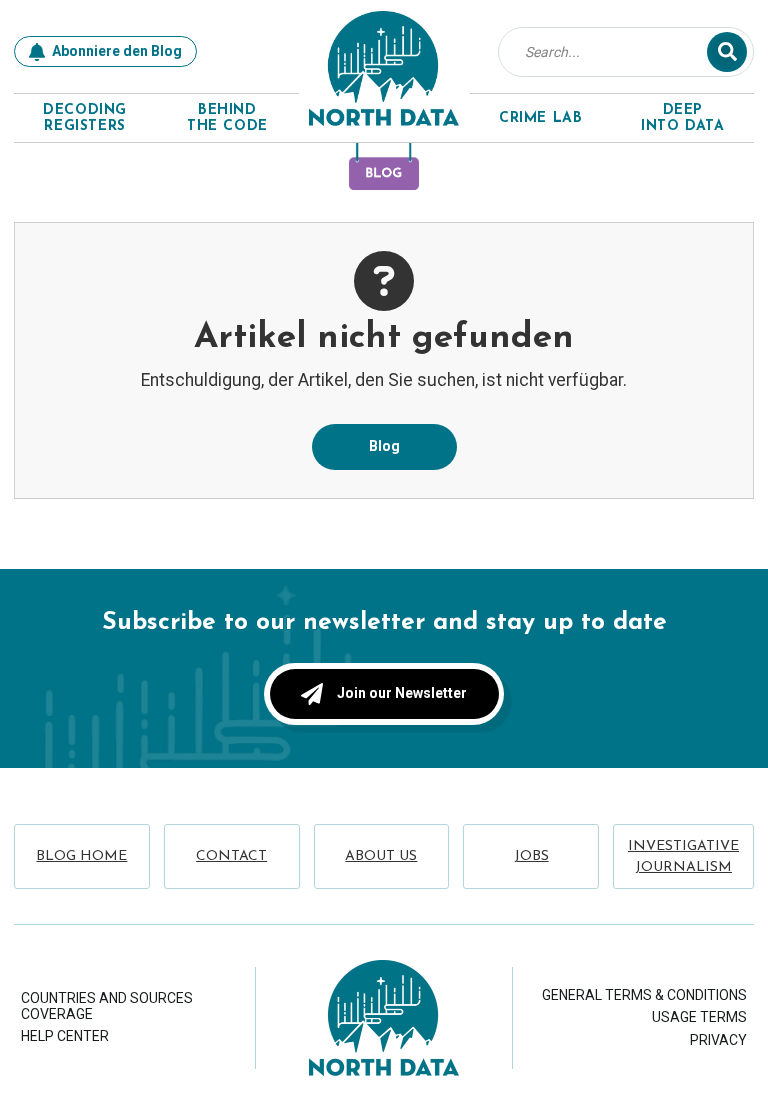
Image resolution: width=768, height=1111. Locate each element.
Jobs (531, 856)
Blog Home (81, 856)
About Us (381, 856)
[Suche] (727, 52)
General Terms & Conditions (644, 995)
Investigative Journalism (683, 857)
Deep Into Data (682, 119)
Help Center (65, 1036)
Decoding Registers (85, 119)
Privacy (718, 1040)
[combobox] (615, 52)
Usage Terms (699, 1017)
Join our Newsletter (402, 693)
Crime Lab (540, 118)
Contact (231, 856)
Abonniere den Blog (117, 51)
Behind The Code (227, 119)
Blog (384, 446)
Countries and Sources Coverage (107, 1005)
